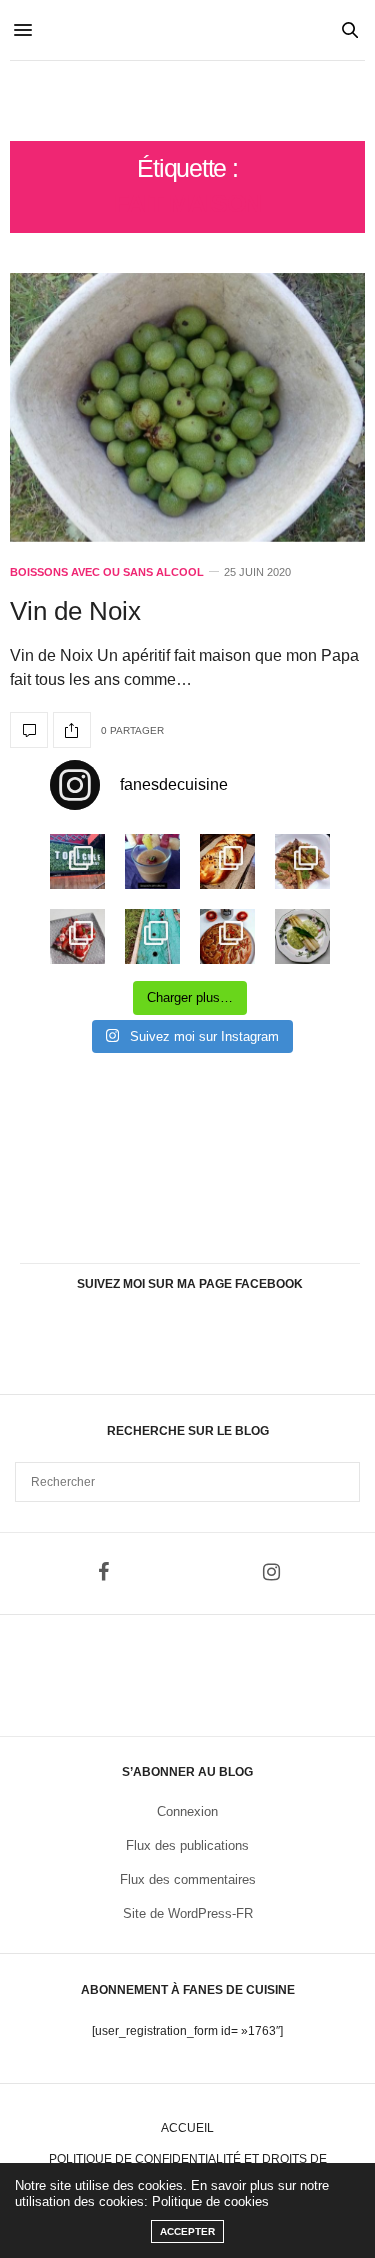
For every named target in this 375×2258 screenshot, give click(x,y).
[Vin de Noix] (187, 407)
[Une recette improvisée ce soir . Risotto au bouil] (302, 861)
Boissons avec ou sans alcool (107, 572)
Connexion (187, 1811)
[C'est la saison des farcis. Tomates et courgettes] (152, 861)
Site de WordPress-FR (188, 1913)
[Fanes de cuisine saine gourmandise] (187, 101)
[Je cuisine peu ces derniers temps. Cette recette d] (302, 936)
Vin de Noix (75, 611)
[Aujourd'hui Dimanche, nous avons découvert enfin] (77, 861)
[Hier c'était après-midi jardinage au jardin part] (152, 936)
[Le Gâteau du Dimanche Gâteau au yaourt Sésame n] (227, 936)
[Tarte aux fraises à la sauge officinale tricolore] (77, 936)
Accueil (187, 2128)
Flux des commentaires (188, 1879)
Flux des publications (187, 1845)
